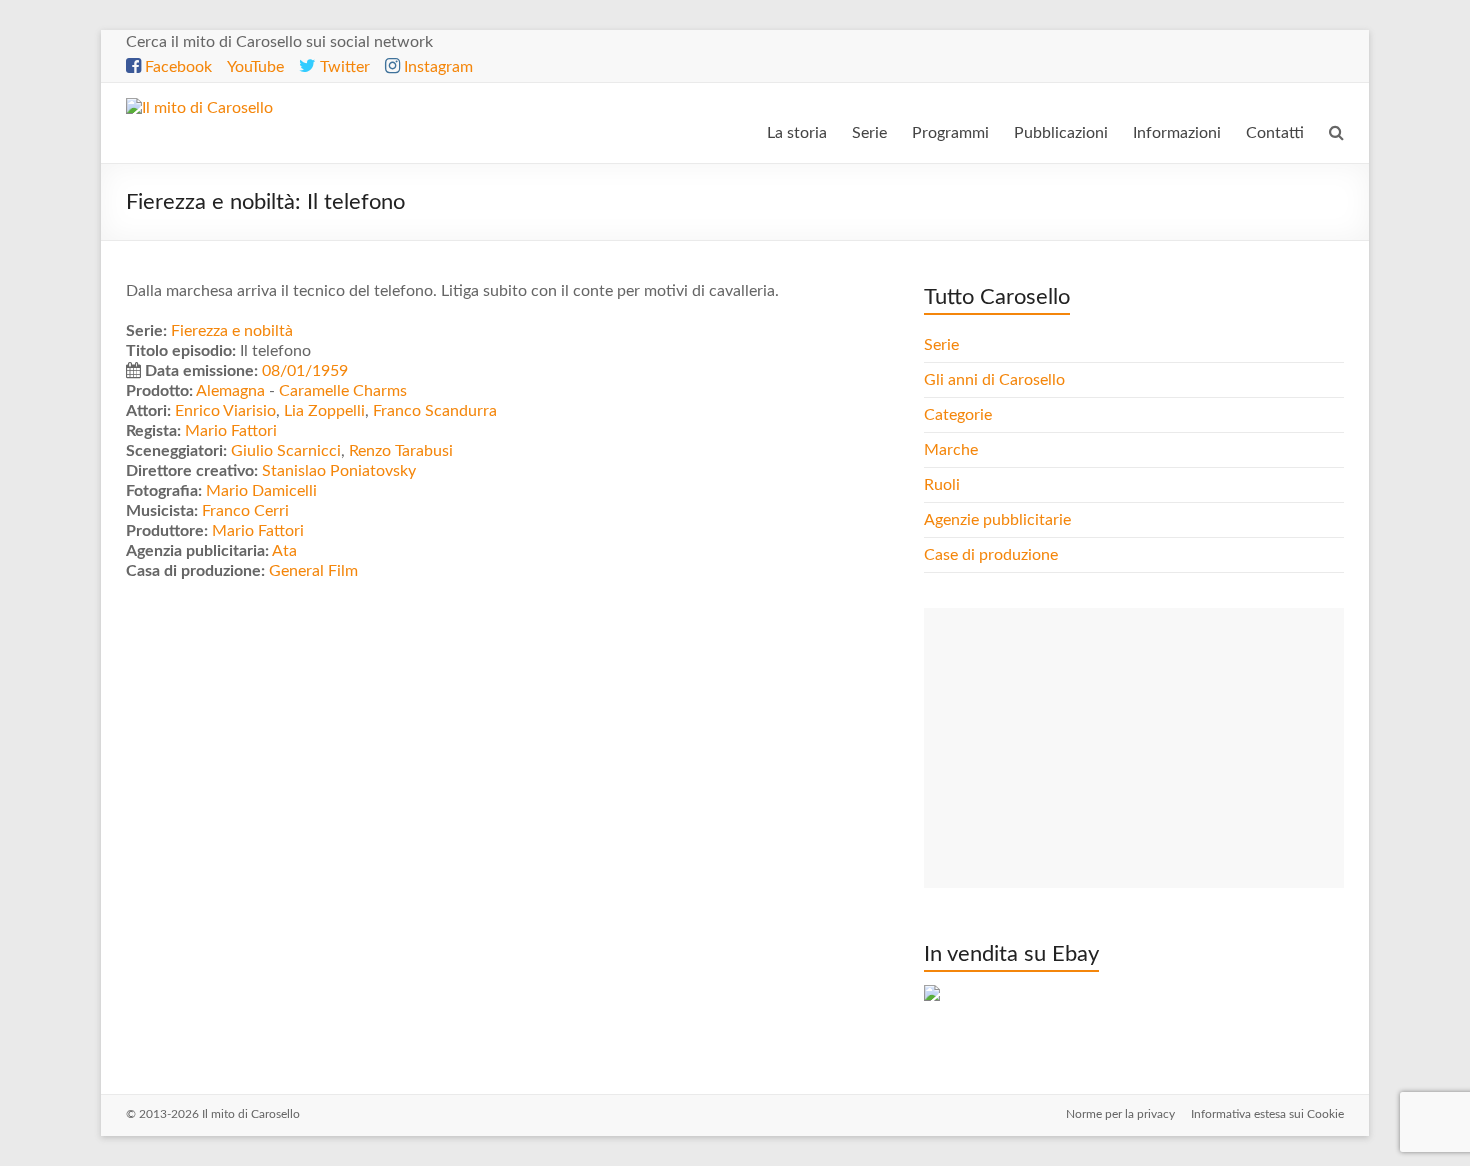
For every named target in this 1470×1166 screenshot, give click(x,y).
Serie (869, 133)
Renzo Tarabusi (401, 451)
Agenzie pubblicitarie (999, 520)
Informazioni (1177, 133)
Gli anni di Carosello (994, 380)
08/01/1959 (305, 371)
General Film (313, 571)
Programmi (950, 133)
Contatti (1275, 133)
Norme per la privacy (1120, 1114)
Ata (284, 551)
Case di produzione (993, 555)
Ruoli (942, 485)
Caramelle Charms (343, 391)
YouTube (255, 67)
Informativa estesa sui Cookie (1267, 1114)
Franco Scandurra (435, 411)
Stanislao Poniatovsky (339, 471)
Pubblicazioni (1061, 133)
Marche (951, 450)
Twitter (343, 67)
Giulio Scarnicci (286, 451)
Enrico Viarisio (225, 411)
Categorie (960, 415)
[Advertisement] (1134, 748)
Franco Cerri (245, 511)
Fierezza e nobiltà (232, 331)
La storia (797, 133)
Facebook (176, 67)
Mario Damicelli (261, 491)
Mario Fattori (231, 431)
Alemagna (230, 391)
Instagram (436, 67)
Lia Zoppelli (324, 411)
